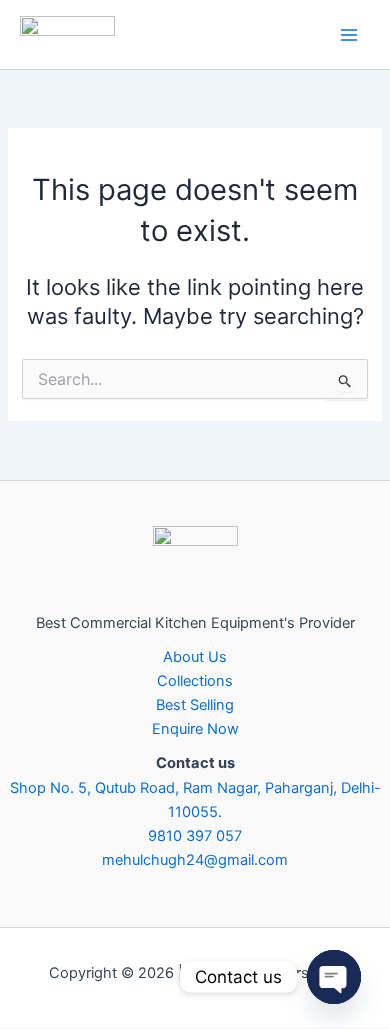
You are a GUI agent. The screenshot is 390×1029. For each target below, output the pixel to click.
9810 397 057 (195, 836)
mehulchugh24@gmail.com (195, 860)
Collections (195, 681)
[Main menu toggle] (349, 35)
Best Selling (195, 705)
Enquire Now (195, 729)
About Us (195, 657)
